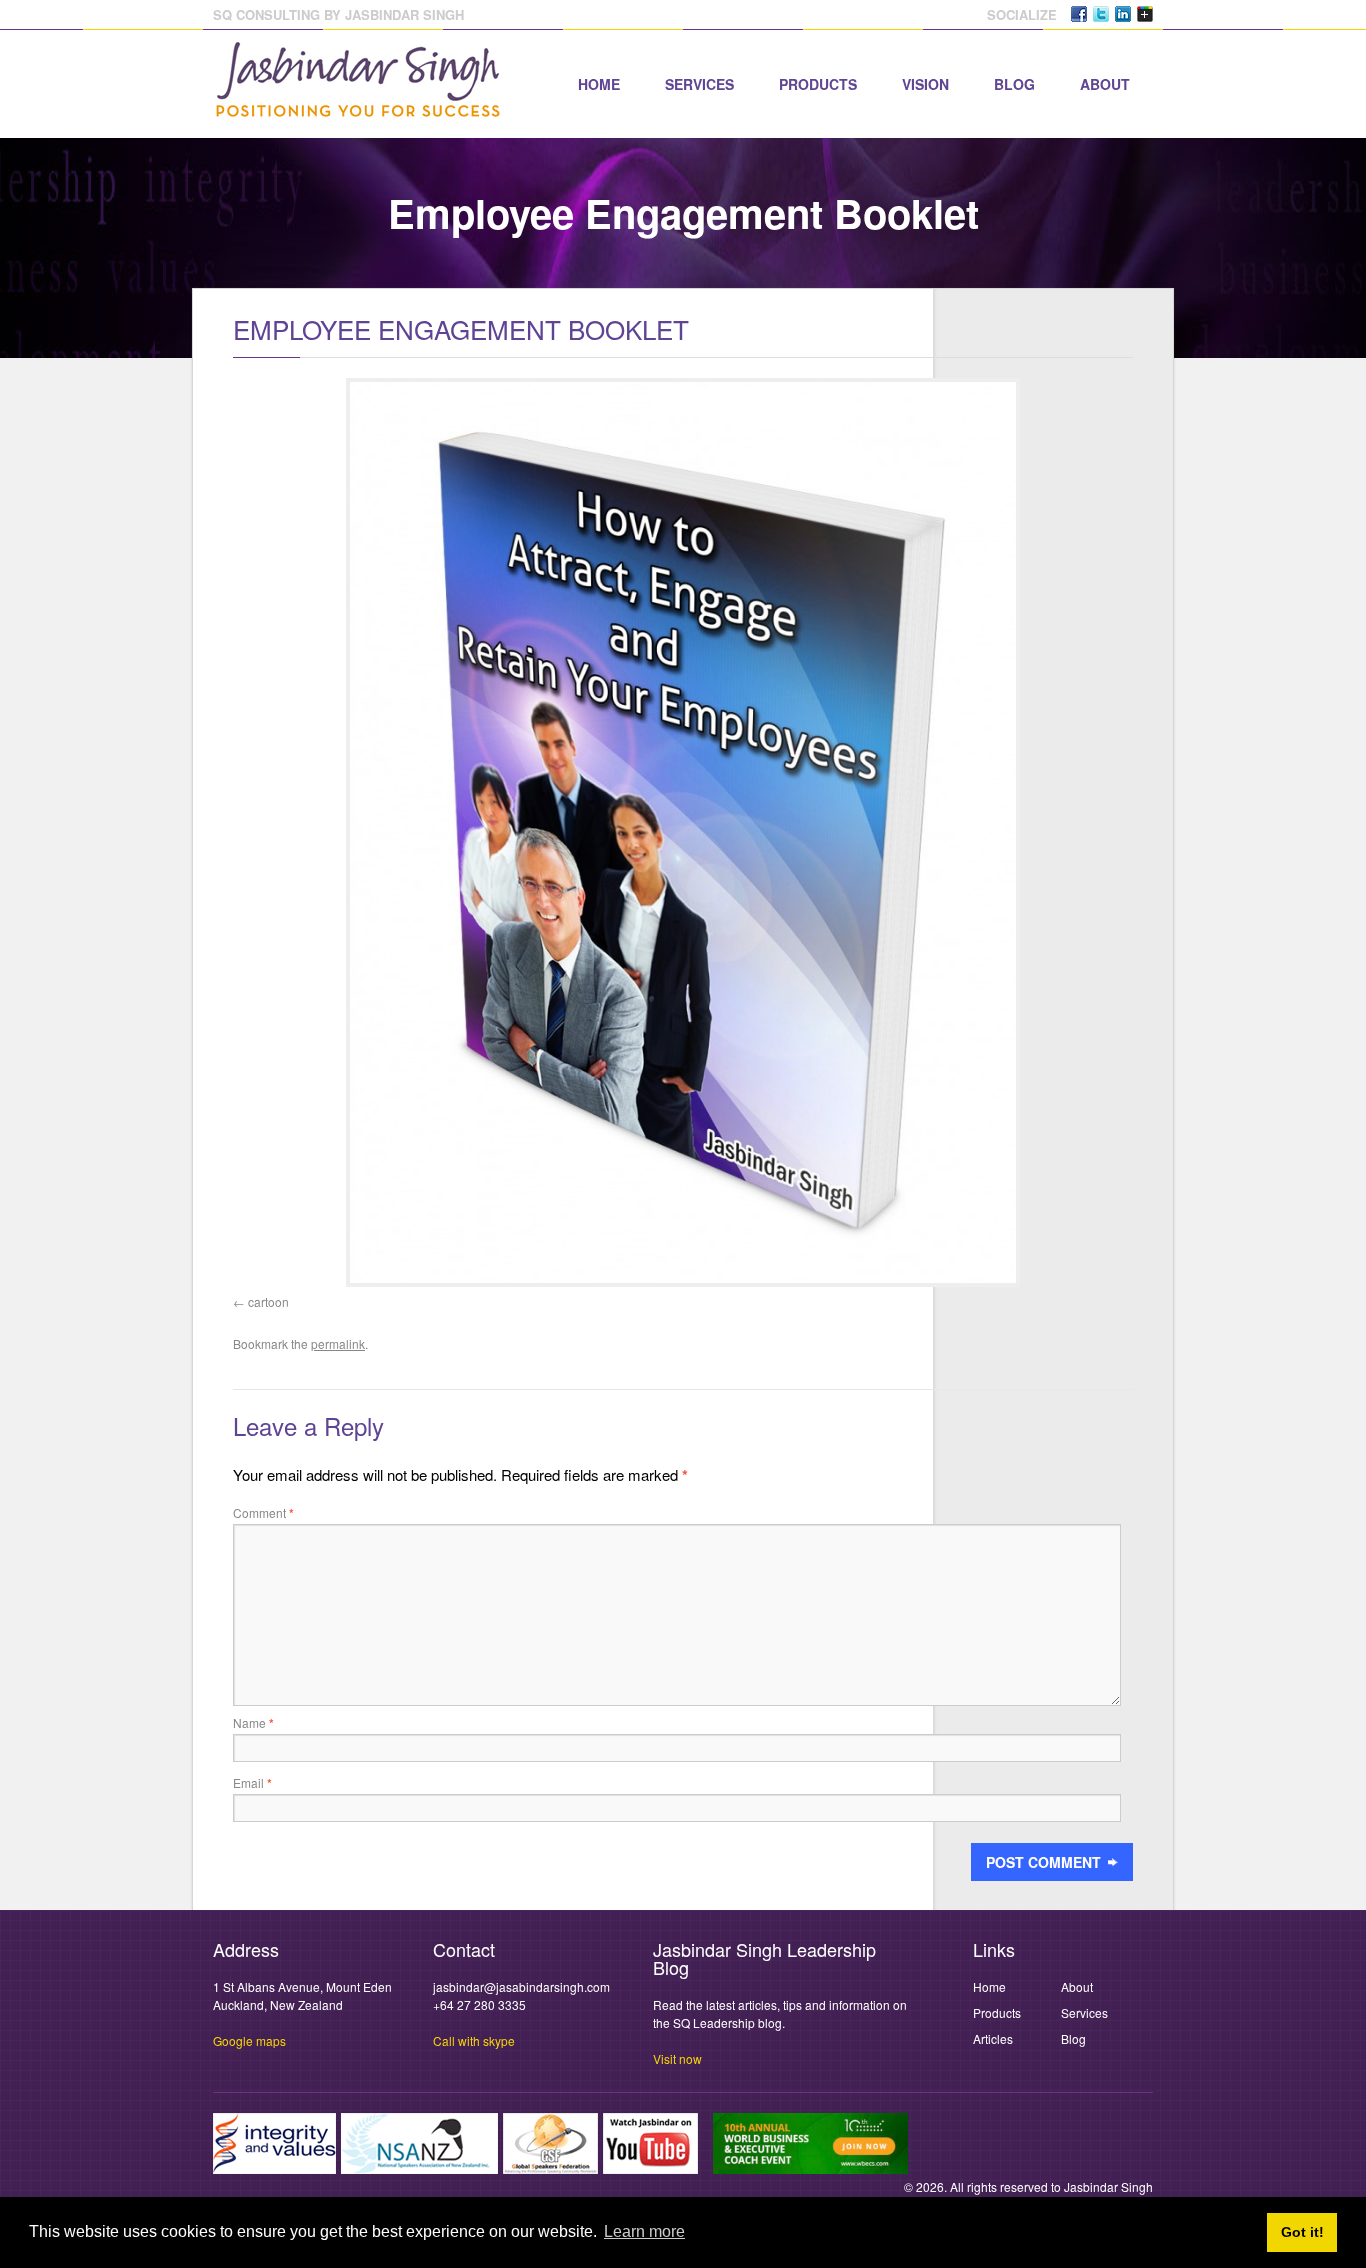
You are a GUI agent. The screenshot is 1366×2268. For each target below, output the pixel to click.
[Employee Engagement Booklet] (683, 832)
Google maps (249, 2040)
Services (699, 84)
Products (818, 84)
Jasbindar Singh (1108, 2186)
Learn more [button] (644, 2231)
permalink (338, 1343)
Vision (925, 84)
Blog (1014, 84)
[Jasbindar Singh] (358, 107)
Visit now (677, 2058)
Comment (263, 1512)
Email (252, 1782)
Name (253, 1722)
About (1105, 84)
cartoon (268, 1301)
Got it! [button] (1302, 2232)
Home (599, 84)
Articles (993, 2038)
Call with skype (474, 2040)
